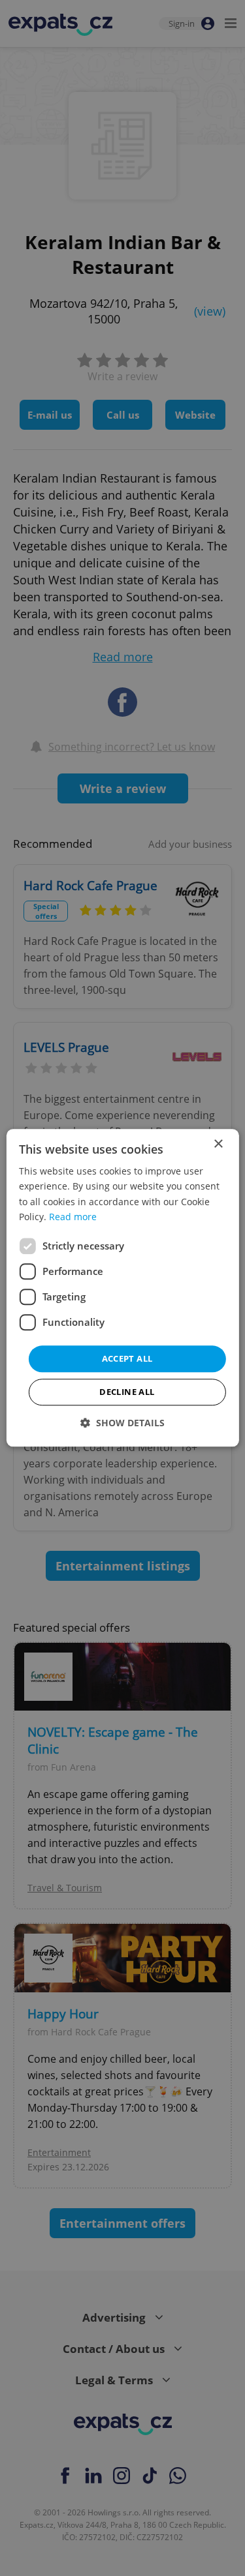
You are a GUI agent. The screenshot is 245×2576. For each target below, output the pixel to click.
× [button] (218, 1144)
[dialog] (122, 1288)
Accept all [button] (127, 1358)
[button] (122, 1423)
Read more (73, 1217)
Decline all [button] (127, 1392)
